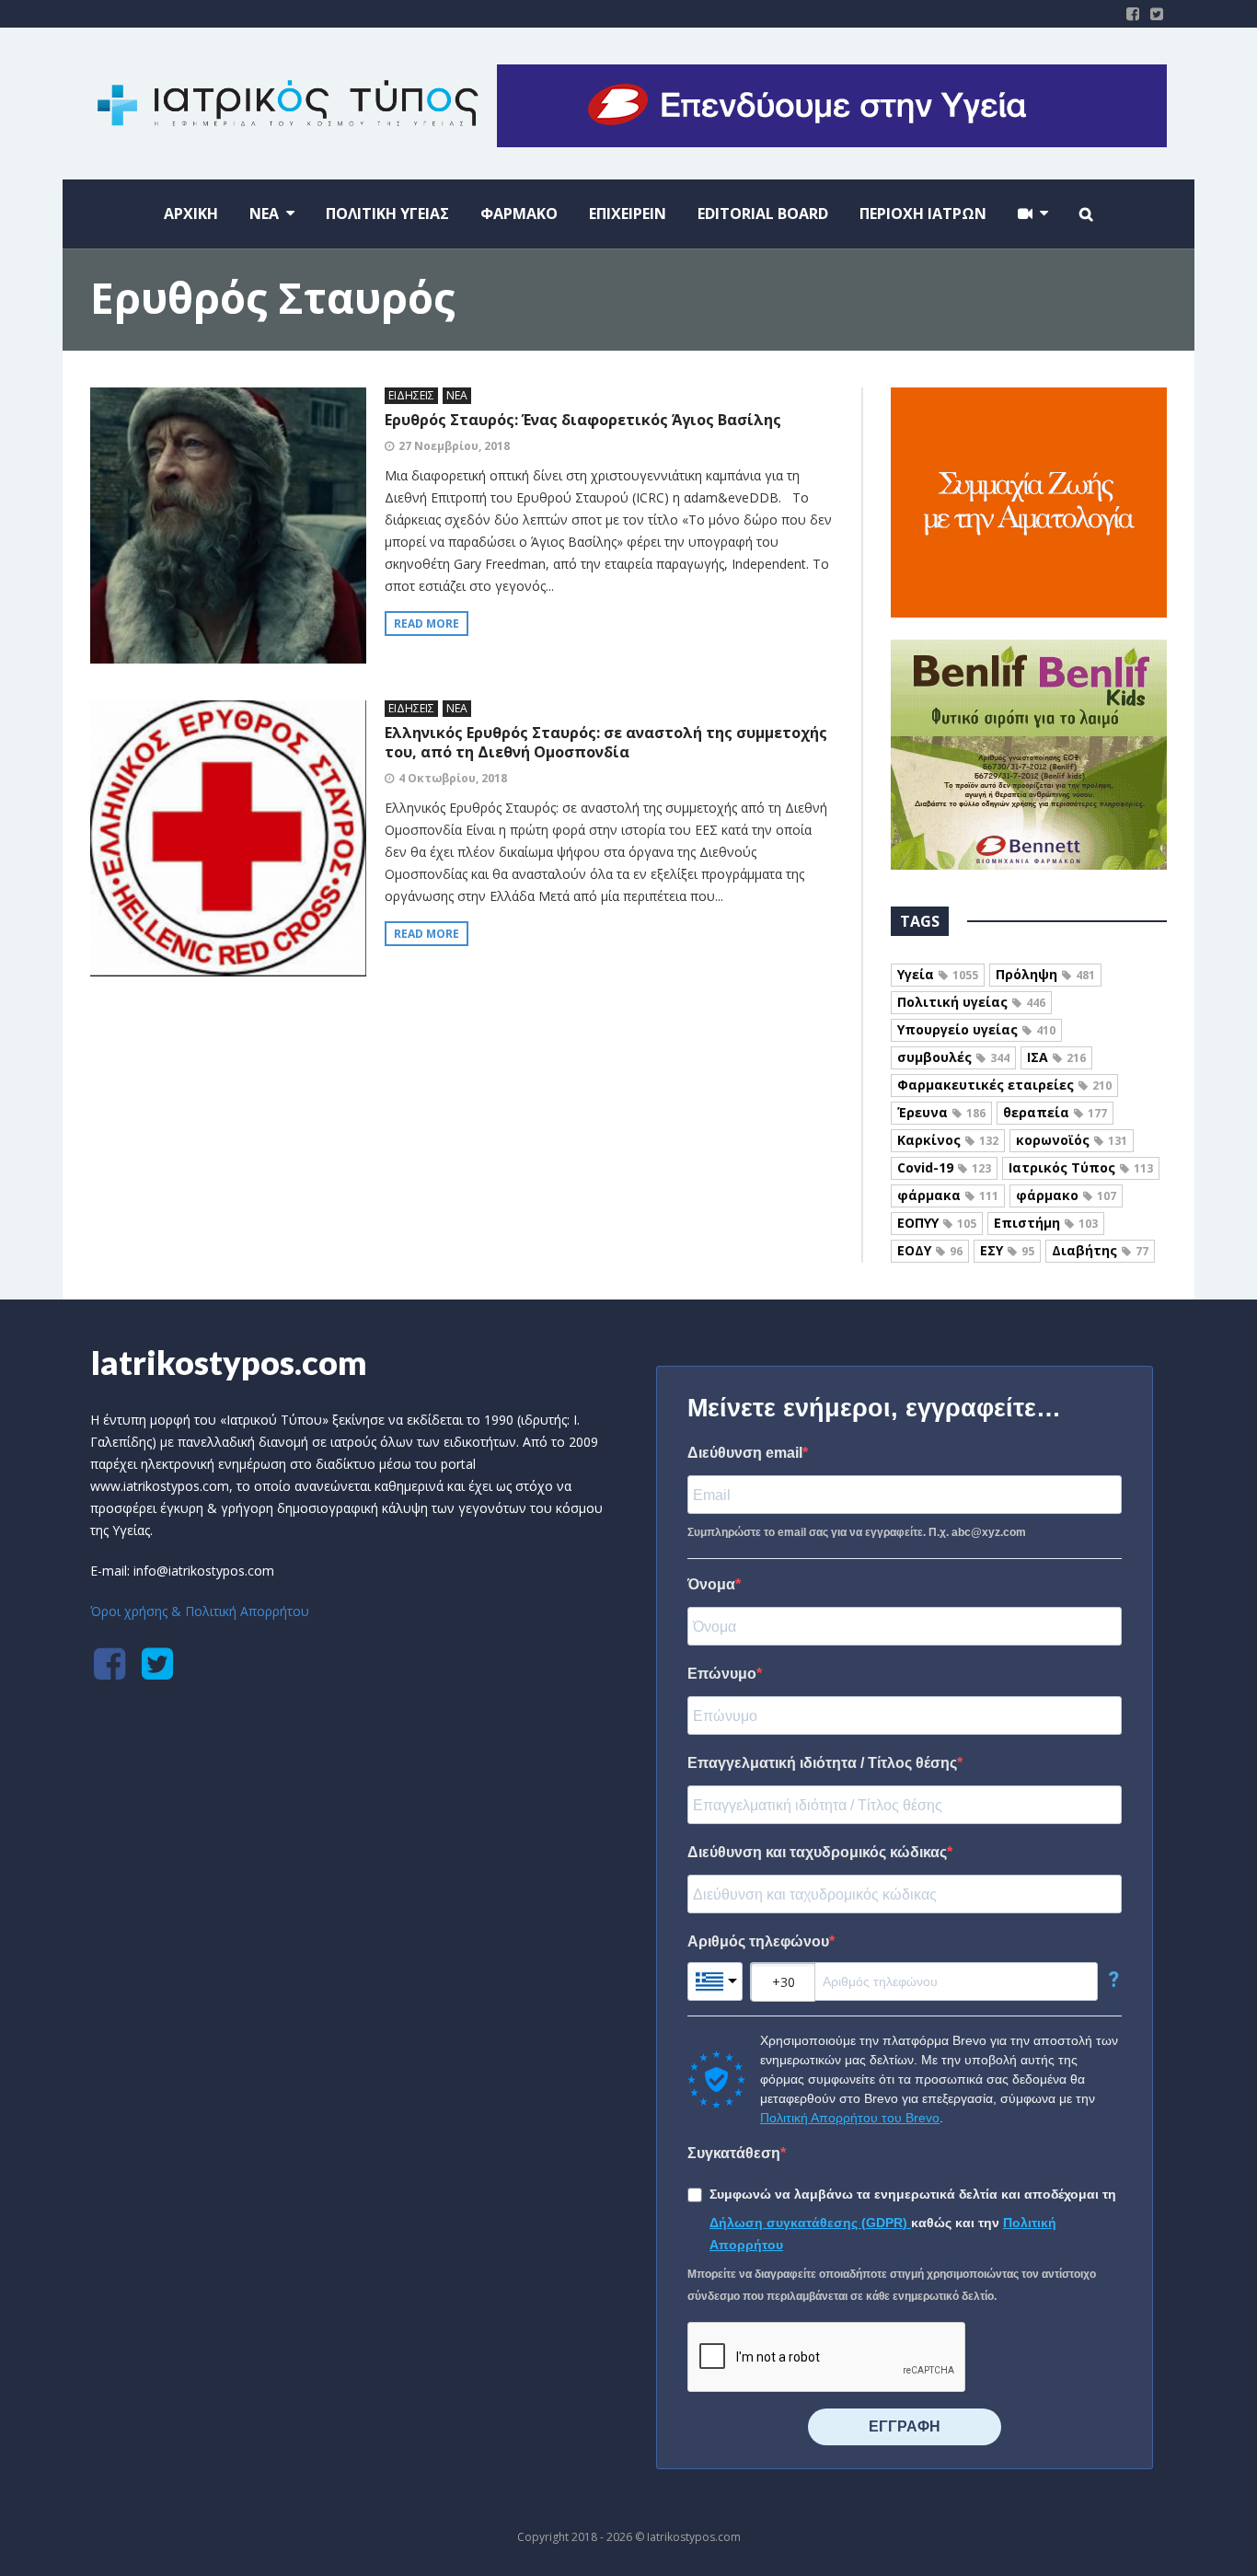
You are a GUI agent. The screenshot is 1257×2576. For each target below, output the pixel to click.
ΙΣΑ (1056, 1057)
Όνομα (711, 1584)
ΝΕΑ (457, 395)
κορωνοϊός (1072, 1140)
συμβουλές (953, 1057)
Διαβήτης (1100, 1250)
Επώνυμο (722, 1674)
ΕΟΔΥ (930, 1250)
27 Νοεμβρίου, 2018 (454, 446)
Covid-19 (944, 1167)
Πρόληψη (1045, 974)
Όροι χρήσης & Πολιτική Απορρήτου (200, 1611)
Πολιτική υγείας (971, 1002)
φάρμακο (1066, 1195)
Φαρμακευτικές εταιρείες (1004, 1085)
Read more (427, 624)
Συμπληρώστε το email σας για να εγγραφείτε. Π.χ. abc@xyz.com (857, 1532)
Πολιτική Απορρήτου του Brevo (850, 2118)
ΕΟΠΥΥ (937, 1223)
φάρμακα (948, 1195)
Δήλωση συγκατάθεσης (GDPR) (810, 2223)
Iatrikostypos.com (229, 1362)
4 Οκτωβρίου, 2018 (453, 778)
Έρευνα (941, 1112)
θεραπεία (1055, 1112)
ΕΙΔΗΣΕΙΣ (411, 395)
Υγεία (938, 974)
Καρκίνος (948, 1140)
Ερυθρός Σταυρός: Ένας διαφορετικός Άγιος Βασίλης (583, 420)
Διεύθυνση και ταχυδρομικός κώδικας (817, 1852)
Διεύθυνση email (745, 1453)
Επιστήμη (1046, 1223)
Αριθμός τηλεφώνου (758, 1941)
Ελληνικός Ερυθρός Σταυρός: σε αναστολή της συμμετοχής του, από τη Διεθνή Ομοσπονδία (606, 742)
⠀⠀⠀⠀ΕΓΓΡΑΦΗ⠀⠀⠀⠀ (905, 2426)
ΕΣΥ (1007, 1250)
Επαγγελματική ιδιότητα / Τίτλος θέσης (822, 1763)
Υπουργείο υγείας (976, 1029)
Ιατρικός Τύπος (1081, 1167)
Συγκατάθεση (734, 2153)
